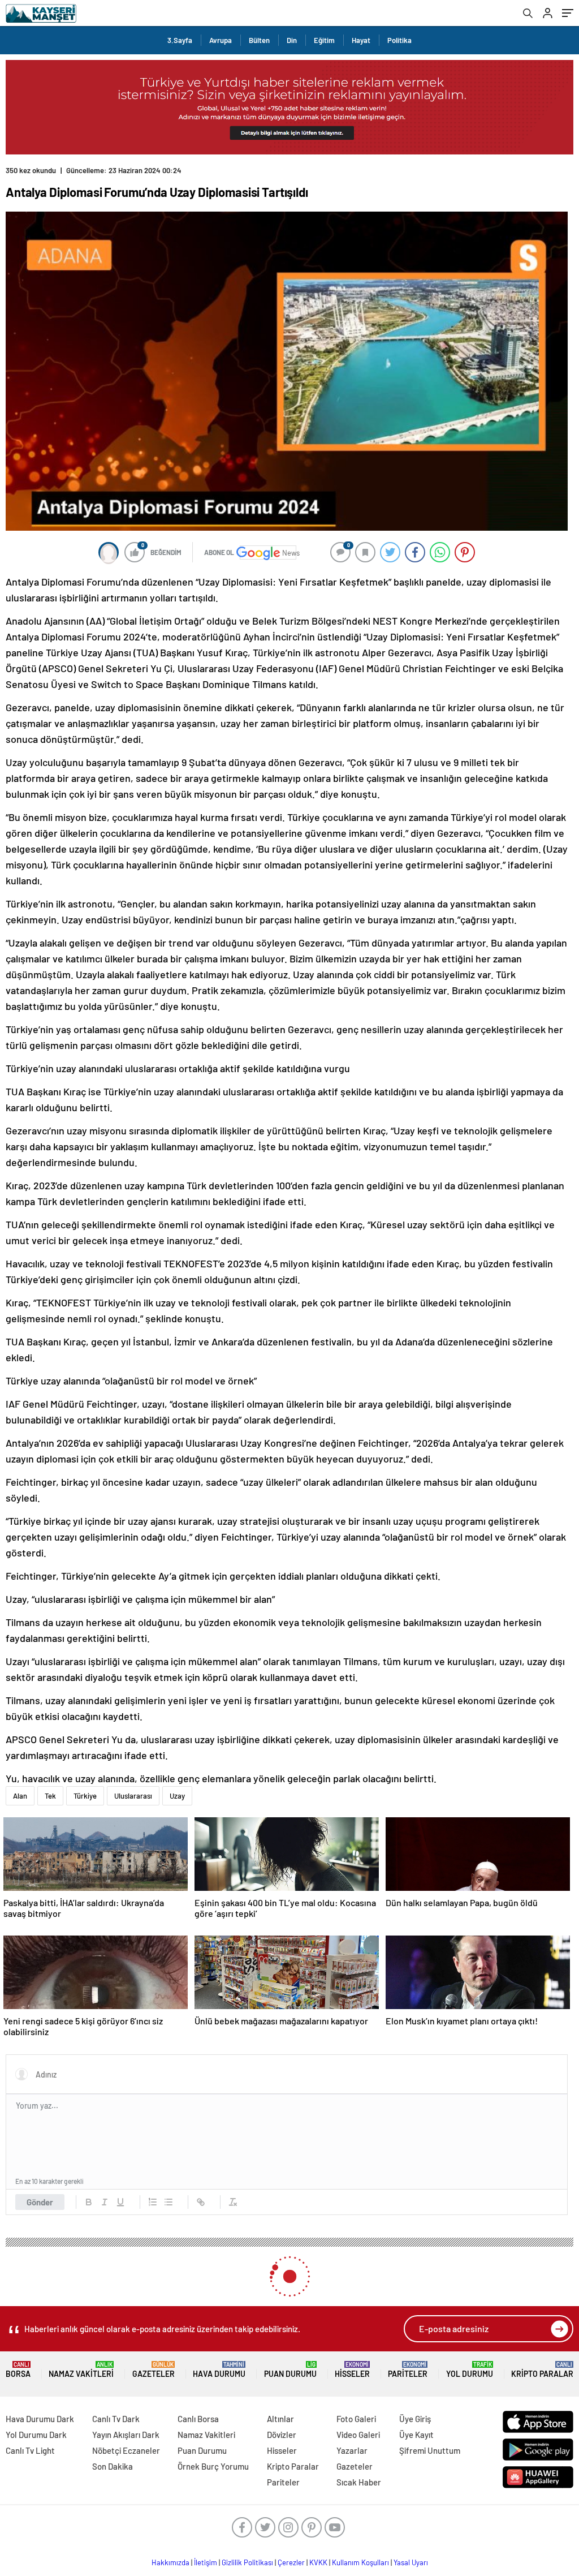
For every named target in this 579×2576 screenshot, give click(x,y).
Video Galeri (358, 2435)
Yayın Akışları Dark (126, 2435)
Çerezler (291, 2562)
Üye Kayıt (416, 2435)
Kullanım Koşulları (360, 2562)
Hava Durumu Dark (40, 2419)
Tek (50, 1796)
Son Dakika (113, 2466)
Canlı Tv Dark (116, 2419)
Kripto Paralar (542, 2370)
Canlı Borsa (198, 2419)
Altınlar (280, 2419)
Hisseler (352, 2370)
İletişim (206, 2562)
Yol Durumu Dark (36, 2435)
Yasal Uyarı (411, 2562)
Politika (399, 40)
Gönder (40, 2202)
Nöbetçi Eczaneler (126, 2450)
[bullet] (168, 2202)
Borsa (18, 2370)
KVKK (318, 2562)
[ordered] (153, 2202)
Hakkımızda (170, 2562)
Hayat (361, 40)
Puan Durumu (290, 2370)
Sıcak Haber (359, 2482)
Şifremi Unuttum (430, 2450)
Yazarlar (352, 2450)
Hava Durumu (219, 2370)
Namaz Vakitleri (81, 2370)
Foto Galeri (356, 2419)
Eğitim (324, 40)
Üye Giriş (415, 2419)
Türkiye (85, 1796)
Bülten (259, 40)
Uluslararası (133, 1796)
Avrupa (221, 40)
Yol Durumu (470, 2370)
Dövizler (282, 2435)
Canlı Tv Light (30, 2450)
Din (292, 40)
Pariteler (408, 2370)
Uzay (177, 1796)
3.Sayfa (180, 40)
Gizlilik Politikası (247, 2562)
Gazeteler (154, 2370)
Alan (20, 1796)
